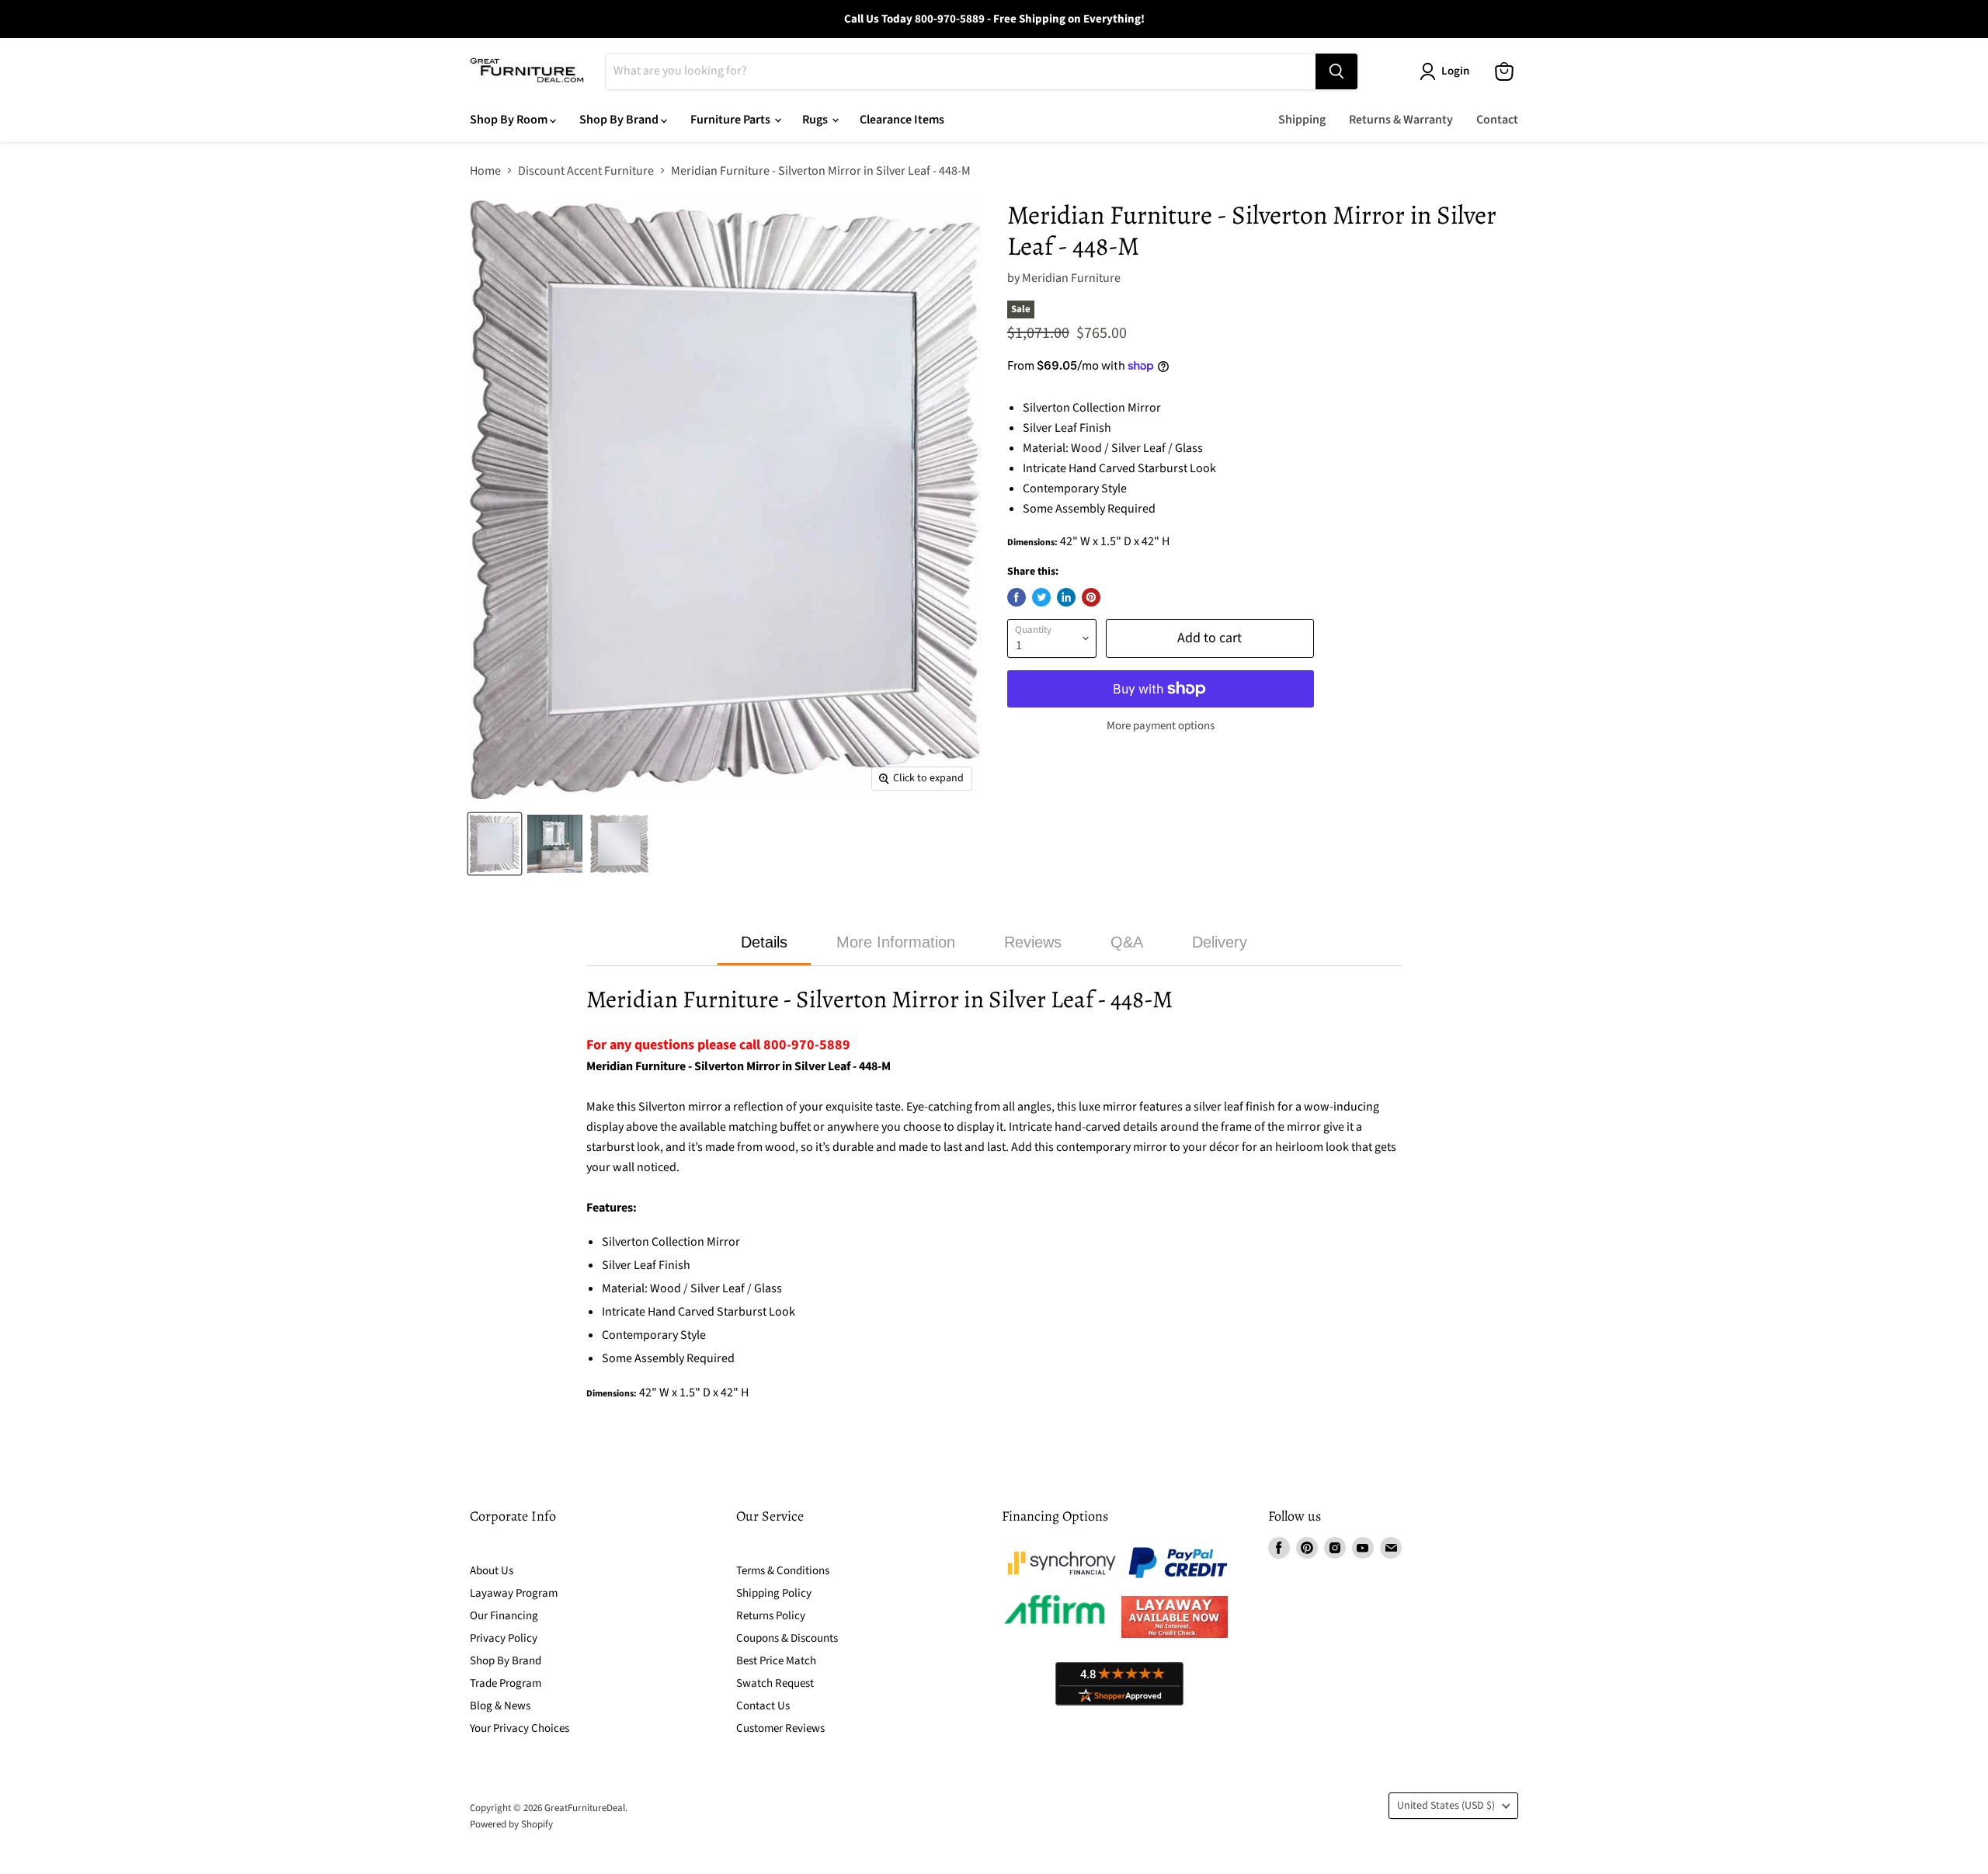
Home (485, 171)
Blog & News (500, 1706)
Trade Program (506, 1683)
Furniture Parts (732, 120)
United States (1446, 1806)
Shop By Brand (620, 120)
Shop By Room (510, 120)
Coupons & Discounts (787, 1638)
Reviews (1033, 942)
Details (764, 942)
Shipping (1302, 120)
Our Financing (504, 1616)
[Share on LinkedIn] (1066, 597)
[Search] (1336, 71)
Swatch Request (775, 1683)
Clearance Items (902, 120)
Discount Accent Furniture (586, 171)
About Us (492, 1571)
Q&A (1127, 942)
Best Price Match (776, 1661)
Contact (1497, 120)
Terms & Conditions (783, 1571)
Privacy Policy (504, 1638)
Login (1455, 71)
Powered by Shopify (511, 1824)
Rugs (816, 120)
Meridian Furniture (1071, 278)
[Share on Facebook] (1017, 597)
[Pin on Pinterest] (1091, 597)
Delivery (1220, 942)
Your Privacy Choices (520, 1728)
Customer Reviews (780, 1728)
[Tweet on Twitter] (1041, 597)
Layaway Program (514, 1593)
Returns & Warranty (1401, 120)
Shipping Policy (774, 1593)
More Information (896, 942)
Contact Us (763, 1706)
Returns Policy (771, 1616)
